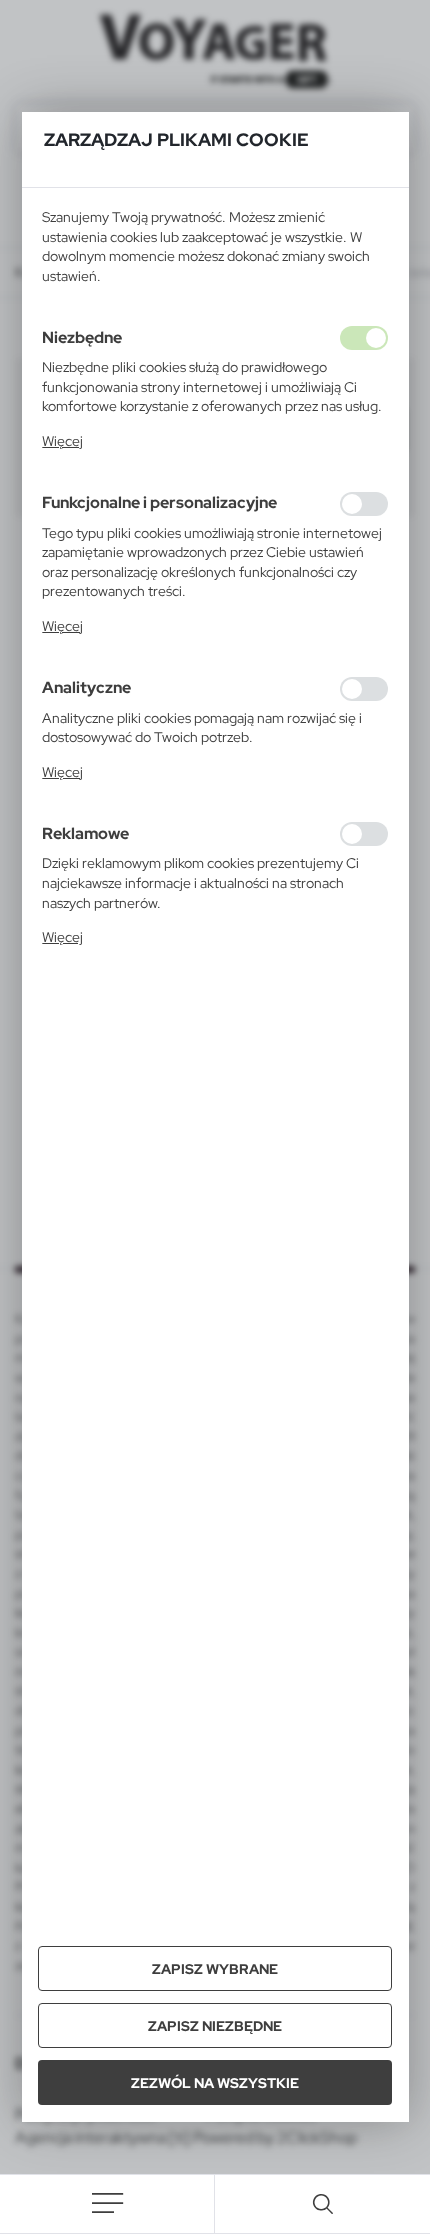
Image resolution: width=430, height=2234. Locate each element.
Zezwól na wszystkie (215, 2083)
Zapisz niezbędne (215, 2026)
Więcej (62, 441)
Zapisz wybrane (215, 1969)
